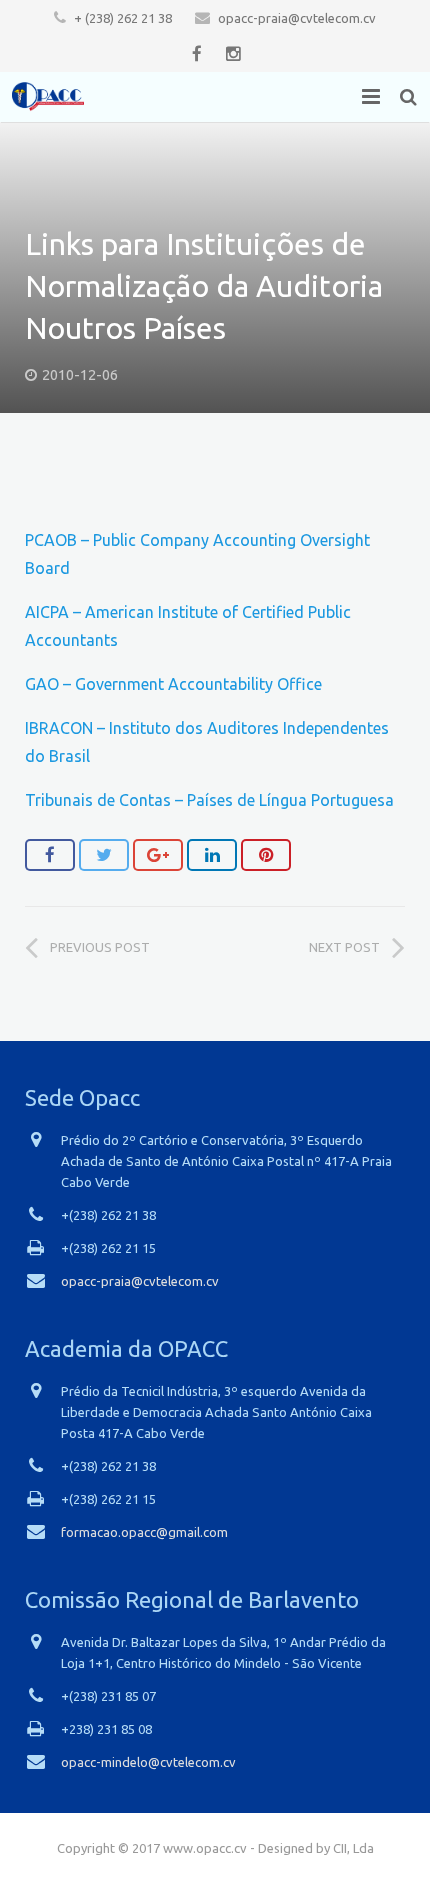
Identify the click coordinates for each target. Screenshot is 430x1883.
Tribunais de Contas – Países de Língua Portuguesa (209, 800)
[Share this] (50, 855)
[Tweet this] (104, 855)
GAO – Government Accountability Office (173, 684)
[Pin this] (266, 855)
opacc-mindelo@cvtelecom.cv (148, 1762)
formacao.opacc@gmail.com (144, 1532)
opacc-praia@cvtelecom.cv (297, 18)
